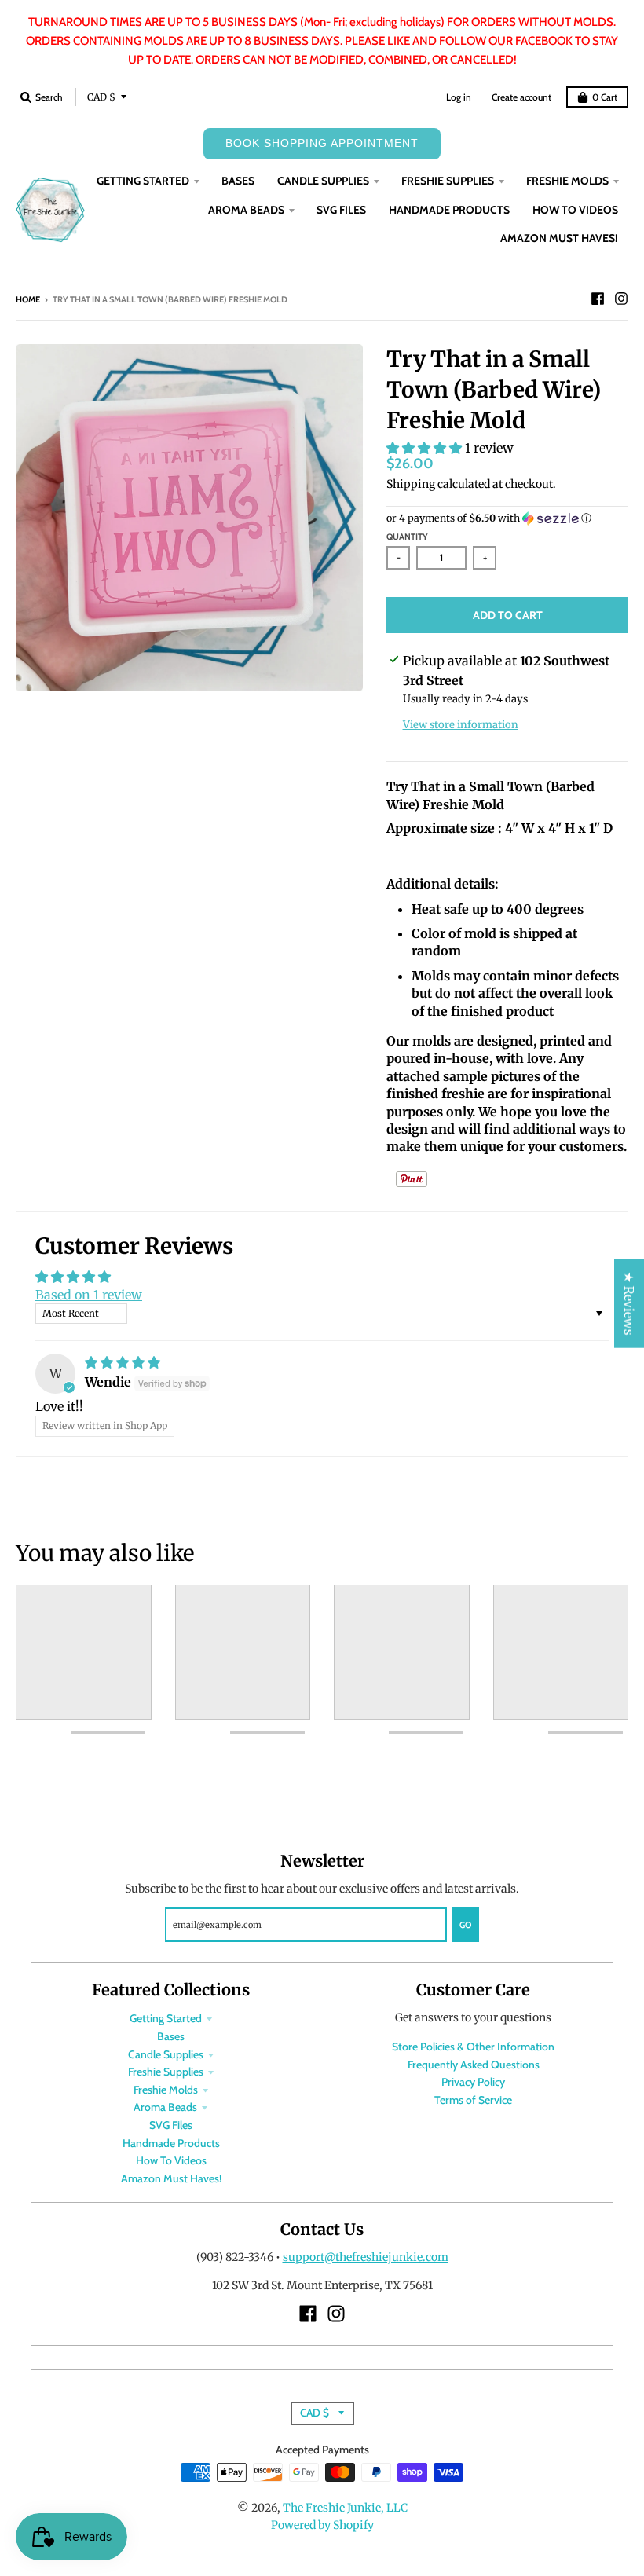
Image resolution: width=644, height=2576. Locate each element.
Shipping (411, 484)
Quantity (407, 537)
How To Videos (171, 2160)
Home (28, 299)
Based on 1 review (89, 1295)
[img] (123, 1362)
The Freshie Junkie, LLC (345, 2508)
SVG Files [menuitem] (341, 210)
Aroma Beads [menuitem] (246, 210)
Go (465, 1925)
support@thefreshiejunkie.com (366, 2257)
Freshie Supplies (166, 2072)
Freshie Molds (166, 2090)
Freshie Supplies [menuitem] (448, 181)
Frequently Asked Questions (474, 2065)
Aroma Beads (165, 2107)
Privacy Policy (473, 2082)
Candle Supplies (166, 2054)
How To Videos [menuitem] (575, 210)
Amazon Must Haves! (171, 2178)
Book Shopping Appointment (322, 143)
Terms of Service (473, 2100)
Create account (521, 97)
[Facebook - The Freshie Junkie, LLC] (598, 299)
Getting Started (166, 2018)
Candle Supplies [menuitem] (323, 181)
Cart (605, 97)
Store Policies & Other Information (473, 2047)
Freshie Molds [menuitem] (567, 181)
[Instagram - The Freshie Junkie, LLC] (621, 299)
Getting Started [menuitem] (143, 181)
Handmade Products (171, 2143)
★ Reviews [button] (629, 1303)
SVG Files (171, 2125)
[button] (426, 448)
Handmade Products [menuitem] (449, 210)
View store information (461, 725)
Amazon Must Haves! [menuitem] (559, 238)
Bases (171, 2036)
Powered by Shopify (322, 2525)
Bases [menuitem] (238, 181)
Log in (459, 97)
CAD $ (101, 97)
